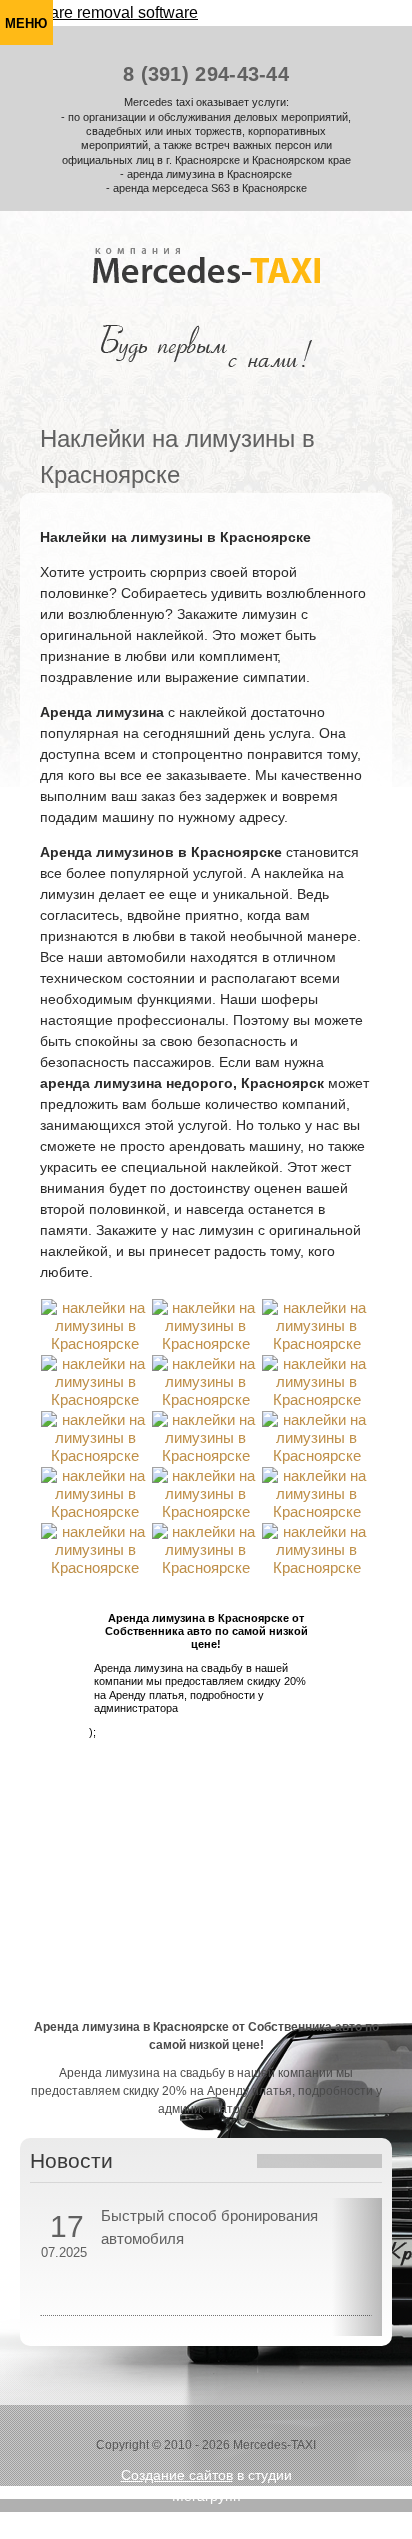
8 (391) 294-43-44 (206, 74)
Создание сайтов (177, 2475)
